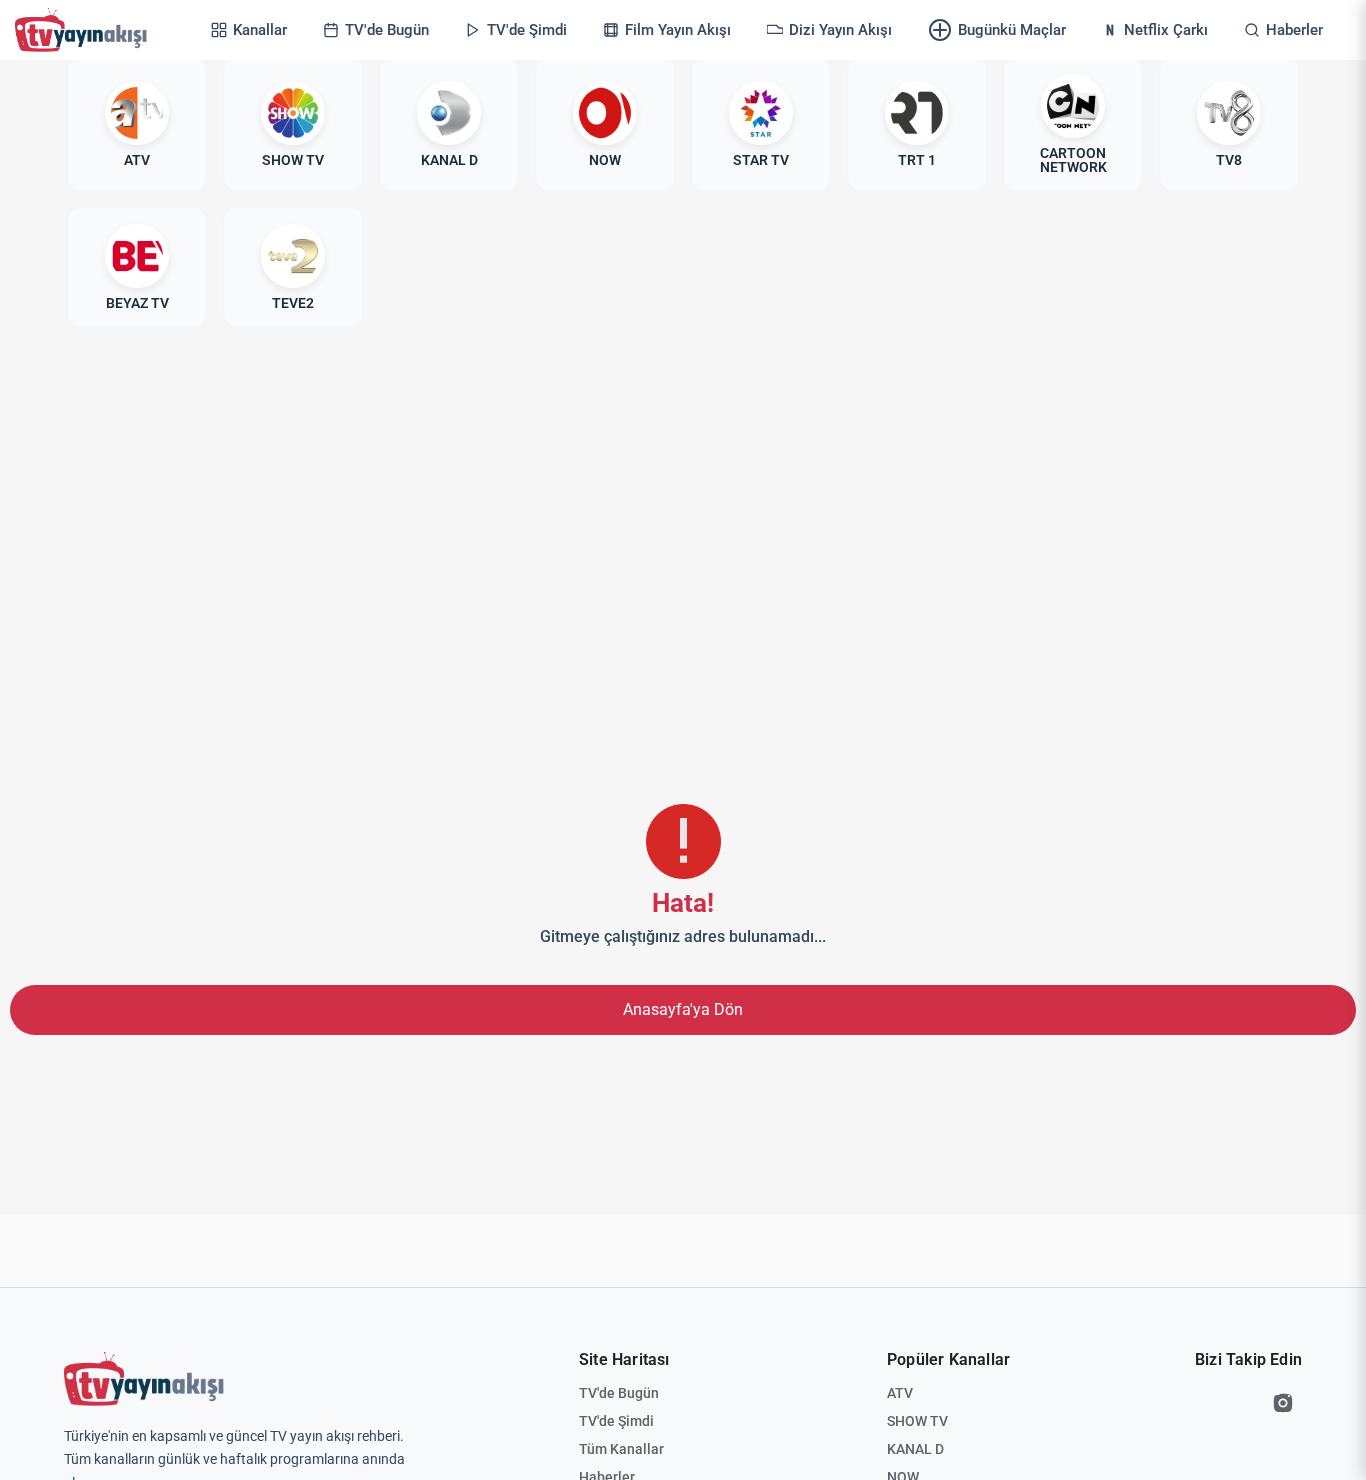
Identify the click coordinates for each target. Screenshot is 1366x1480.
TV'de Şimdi (616, 1421)
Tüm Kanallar (621, 1449)
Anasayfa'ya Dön (683, 1009)
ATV (900, 1393)
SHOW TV (917, 1421)
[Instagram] (1283, 1403)
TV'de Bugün (619, 1393)
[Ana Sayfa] (85, 30)
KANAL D (915, 1449)
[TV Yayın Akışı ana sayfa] (144, 1379)
